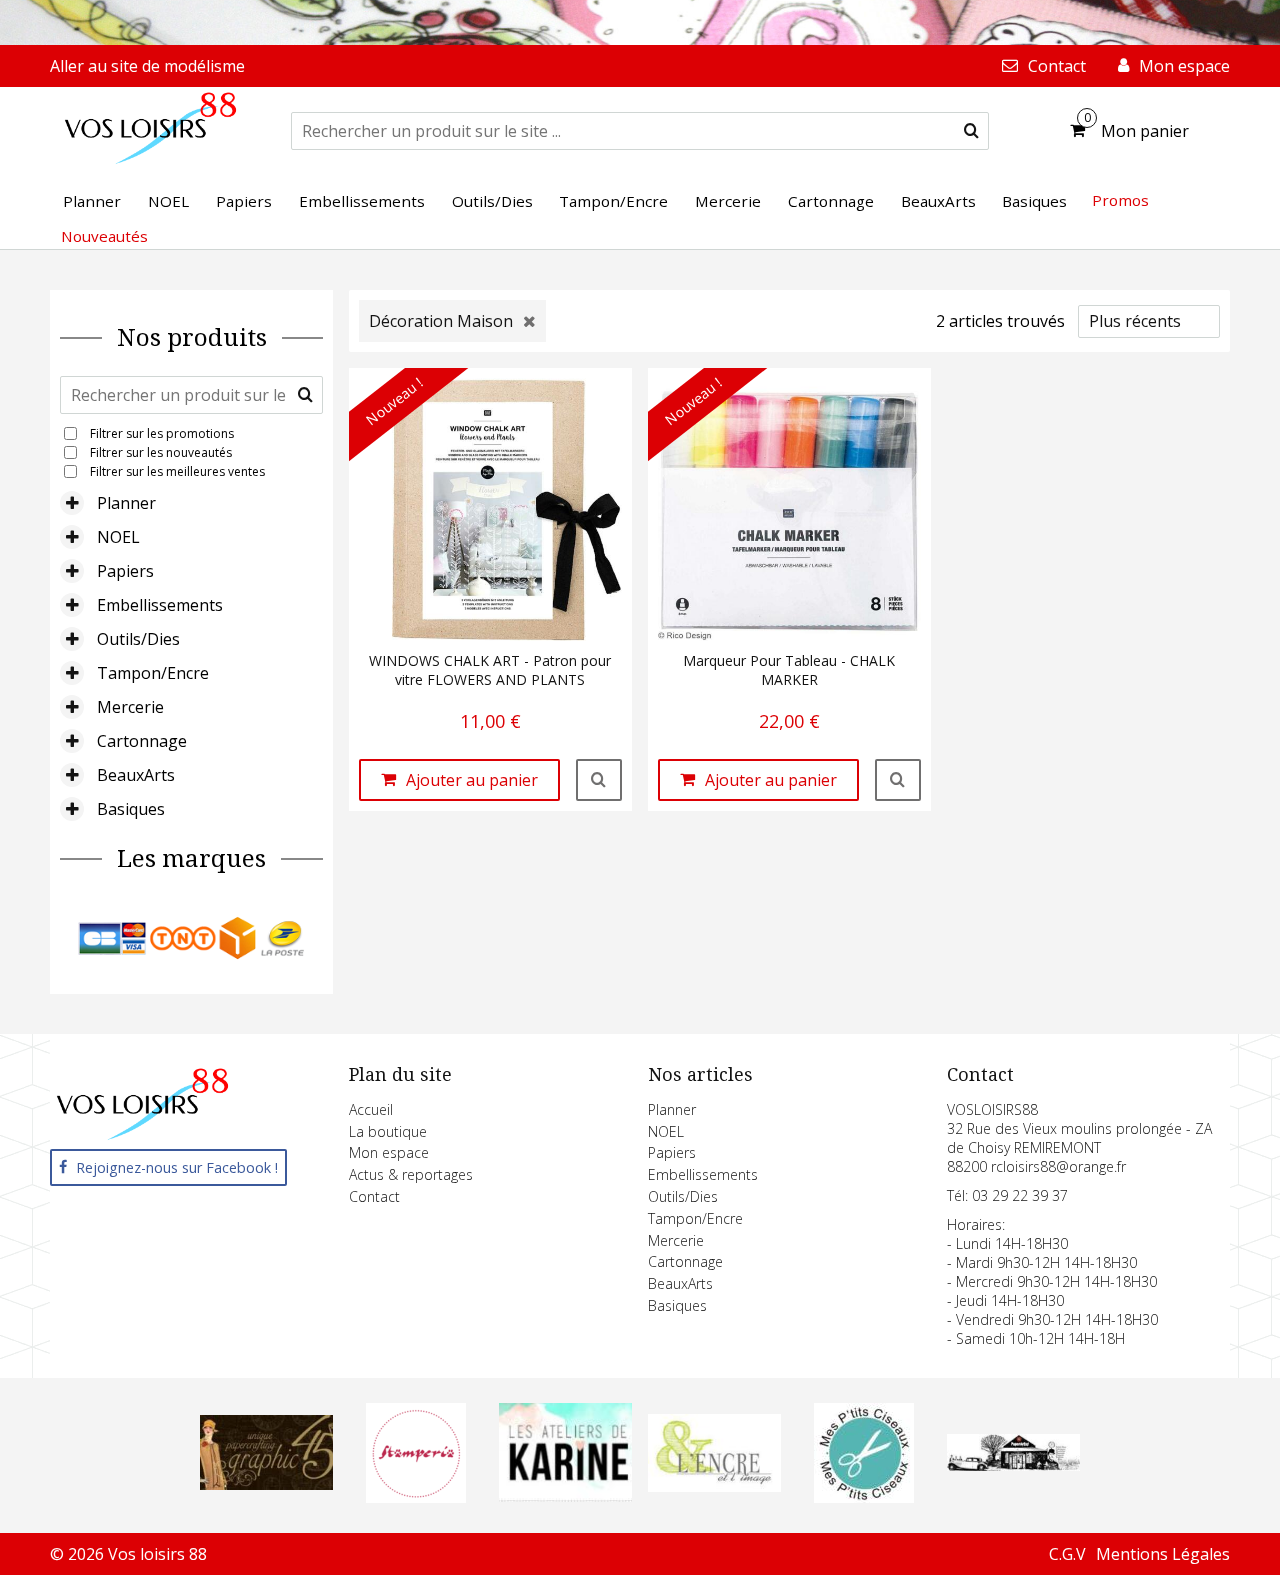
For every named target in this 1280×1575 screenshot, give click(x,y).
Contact (374, 1196)
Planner (126, 503)
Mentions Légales (1163, 1554)
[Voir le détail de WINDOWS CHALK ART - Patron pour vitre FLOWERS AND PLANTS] (599, 780)
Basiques (131, 809)
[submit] (971, 131)
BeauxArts (136, 775)
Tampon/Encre (153, 673)
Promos (1120, 200)
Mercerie (130, 707)
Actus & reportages (411, 1174)
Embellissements (160, 605)
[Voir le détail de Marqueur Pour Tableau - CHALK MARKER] (898, 780)
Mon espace (389, 1152)
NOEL (118, 537)
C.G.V (1067, 1554)
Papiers (125, 571)
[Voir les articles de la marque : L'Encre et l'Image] (714, 1486)
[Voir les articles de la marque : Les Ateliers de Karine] (565, 1496)
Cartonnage (142, 741)
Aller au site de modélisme (147, 66)
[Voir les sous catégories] (72, 503)
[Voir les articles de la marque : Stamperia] (416, 1497)
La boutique (388, 1131)
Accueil (371, 1109)
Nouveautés (104, 236)
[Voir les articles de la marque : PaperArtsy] (1013, 1465)
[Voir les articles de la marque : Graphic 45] (267, 1484)
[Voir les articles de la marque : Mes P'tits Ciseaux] (864, 1497)
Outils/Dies (138, 639)
